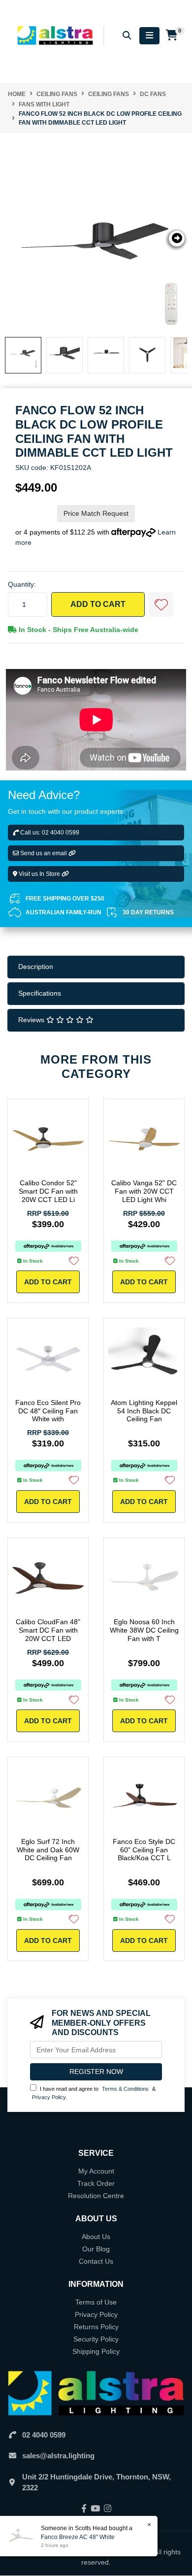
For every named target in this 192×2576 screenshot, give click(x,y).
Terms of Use (96, 2302)
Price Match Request (96, 513)
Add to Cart (98, 604)
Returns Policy (96, 2327)
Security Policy (96, 2339)
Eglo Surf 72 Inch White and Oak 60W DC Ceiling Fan (48, 1850)
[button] (161, 604)
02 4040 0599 (44, 2435)
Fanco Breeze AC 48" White (78, 2537)
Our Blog (96, 2249)
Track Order (96, 2183)
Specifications (40, 993)
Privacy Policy (49, 2097)
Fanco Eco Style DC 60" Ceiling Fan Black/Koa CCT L (144, 1850)
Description (36, 967)
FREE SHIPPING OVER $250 (65, 899)
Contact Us (96, 2261)
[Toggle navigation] (149, 36)
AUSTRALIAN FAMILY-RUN (64, 912)
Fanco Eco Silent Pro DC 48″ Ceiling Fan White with (48, 1411)
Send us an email (44, 853)
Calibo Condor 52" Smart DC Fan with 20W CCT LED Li (48, 1191)
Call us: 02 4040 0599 (49, 833)
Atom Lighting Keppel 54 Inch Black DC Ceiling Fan (144, 1411)
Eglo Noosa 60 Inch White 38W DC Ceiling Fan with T (144, 1630)
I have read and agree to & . (94, 2093)
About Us (96, 2237)
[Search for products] (127, 36)
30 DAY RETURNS (148, 912)
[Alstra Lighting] (56, 35)
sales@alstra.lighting (58, 2456)
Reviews (32, 1020)
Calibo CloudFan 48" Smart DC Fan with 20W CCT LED (48, 1630)
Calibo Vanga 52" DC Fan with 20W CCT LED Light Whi (144, 1191)
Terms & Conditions (125, 2089)
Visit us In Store (39, 874)
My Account (96, 2171)
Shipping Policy (96, 2351)
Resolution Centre (96, 2196)
